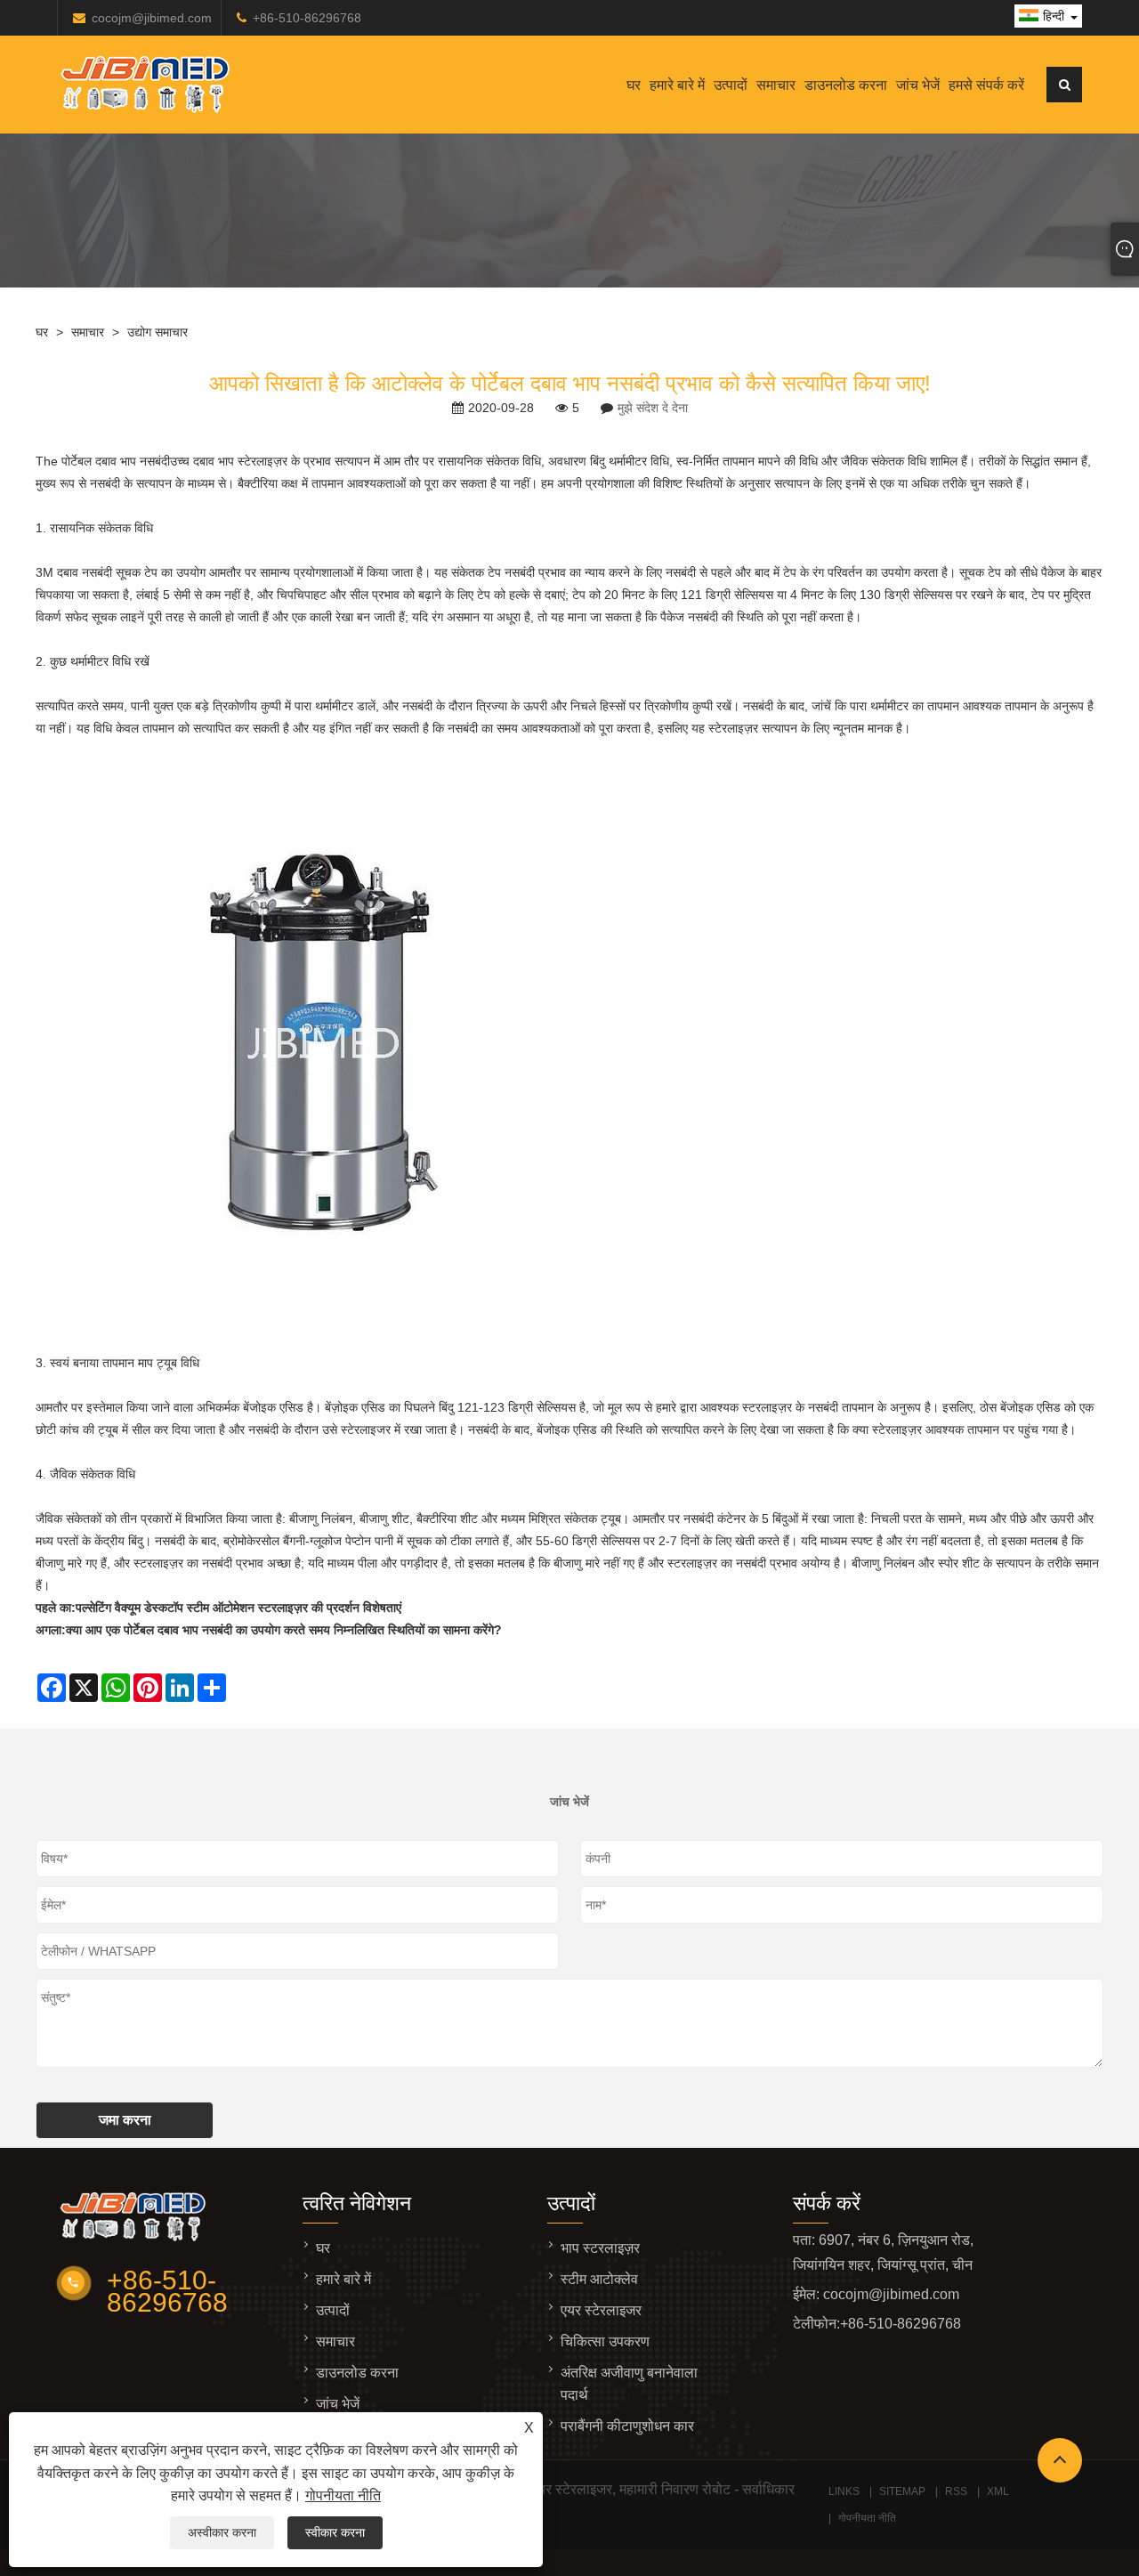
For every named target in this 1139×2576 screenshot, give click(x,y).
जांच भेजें (918, 85)
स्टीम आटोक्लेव (599, 2279)
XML (998, 2491)
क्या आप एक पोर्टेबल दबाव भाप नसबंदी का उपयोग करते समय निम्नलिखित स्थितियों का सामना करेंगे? (284, 1630)
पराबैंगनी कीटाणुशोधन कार (627, 2426)
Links (844, 2491)
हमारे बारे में (677, 85)
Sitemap (902, 2491)
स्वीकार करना (335, 2532)
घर (634, 85)
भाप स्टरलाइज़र (600, 2248)
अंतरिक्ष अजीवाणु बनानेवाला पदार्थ (629, 2384)
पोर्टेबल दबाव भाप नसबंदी (116, 461)
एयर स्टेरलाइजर (601, 2310)
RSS (956, 2491)
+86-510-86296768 (307, 18)
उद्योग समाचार (158, 332)
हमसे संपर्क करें (986, 85)
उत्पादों (731, 85)
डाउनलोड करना (846, 85)
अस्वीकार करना (222, 2532)
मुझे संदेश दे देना (653, 408)
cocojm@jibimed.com (152, 18)
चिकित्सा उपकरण (605, 2341)
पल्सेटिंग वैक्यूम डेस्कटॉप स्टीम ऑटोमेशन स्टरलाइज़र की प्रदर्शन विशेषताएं (238, 1608)
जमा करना (125, 2120)
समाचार (776, 85)
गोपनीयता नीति (343, 2495)
